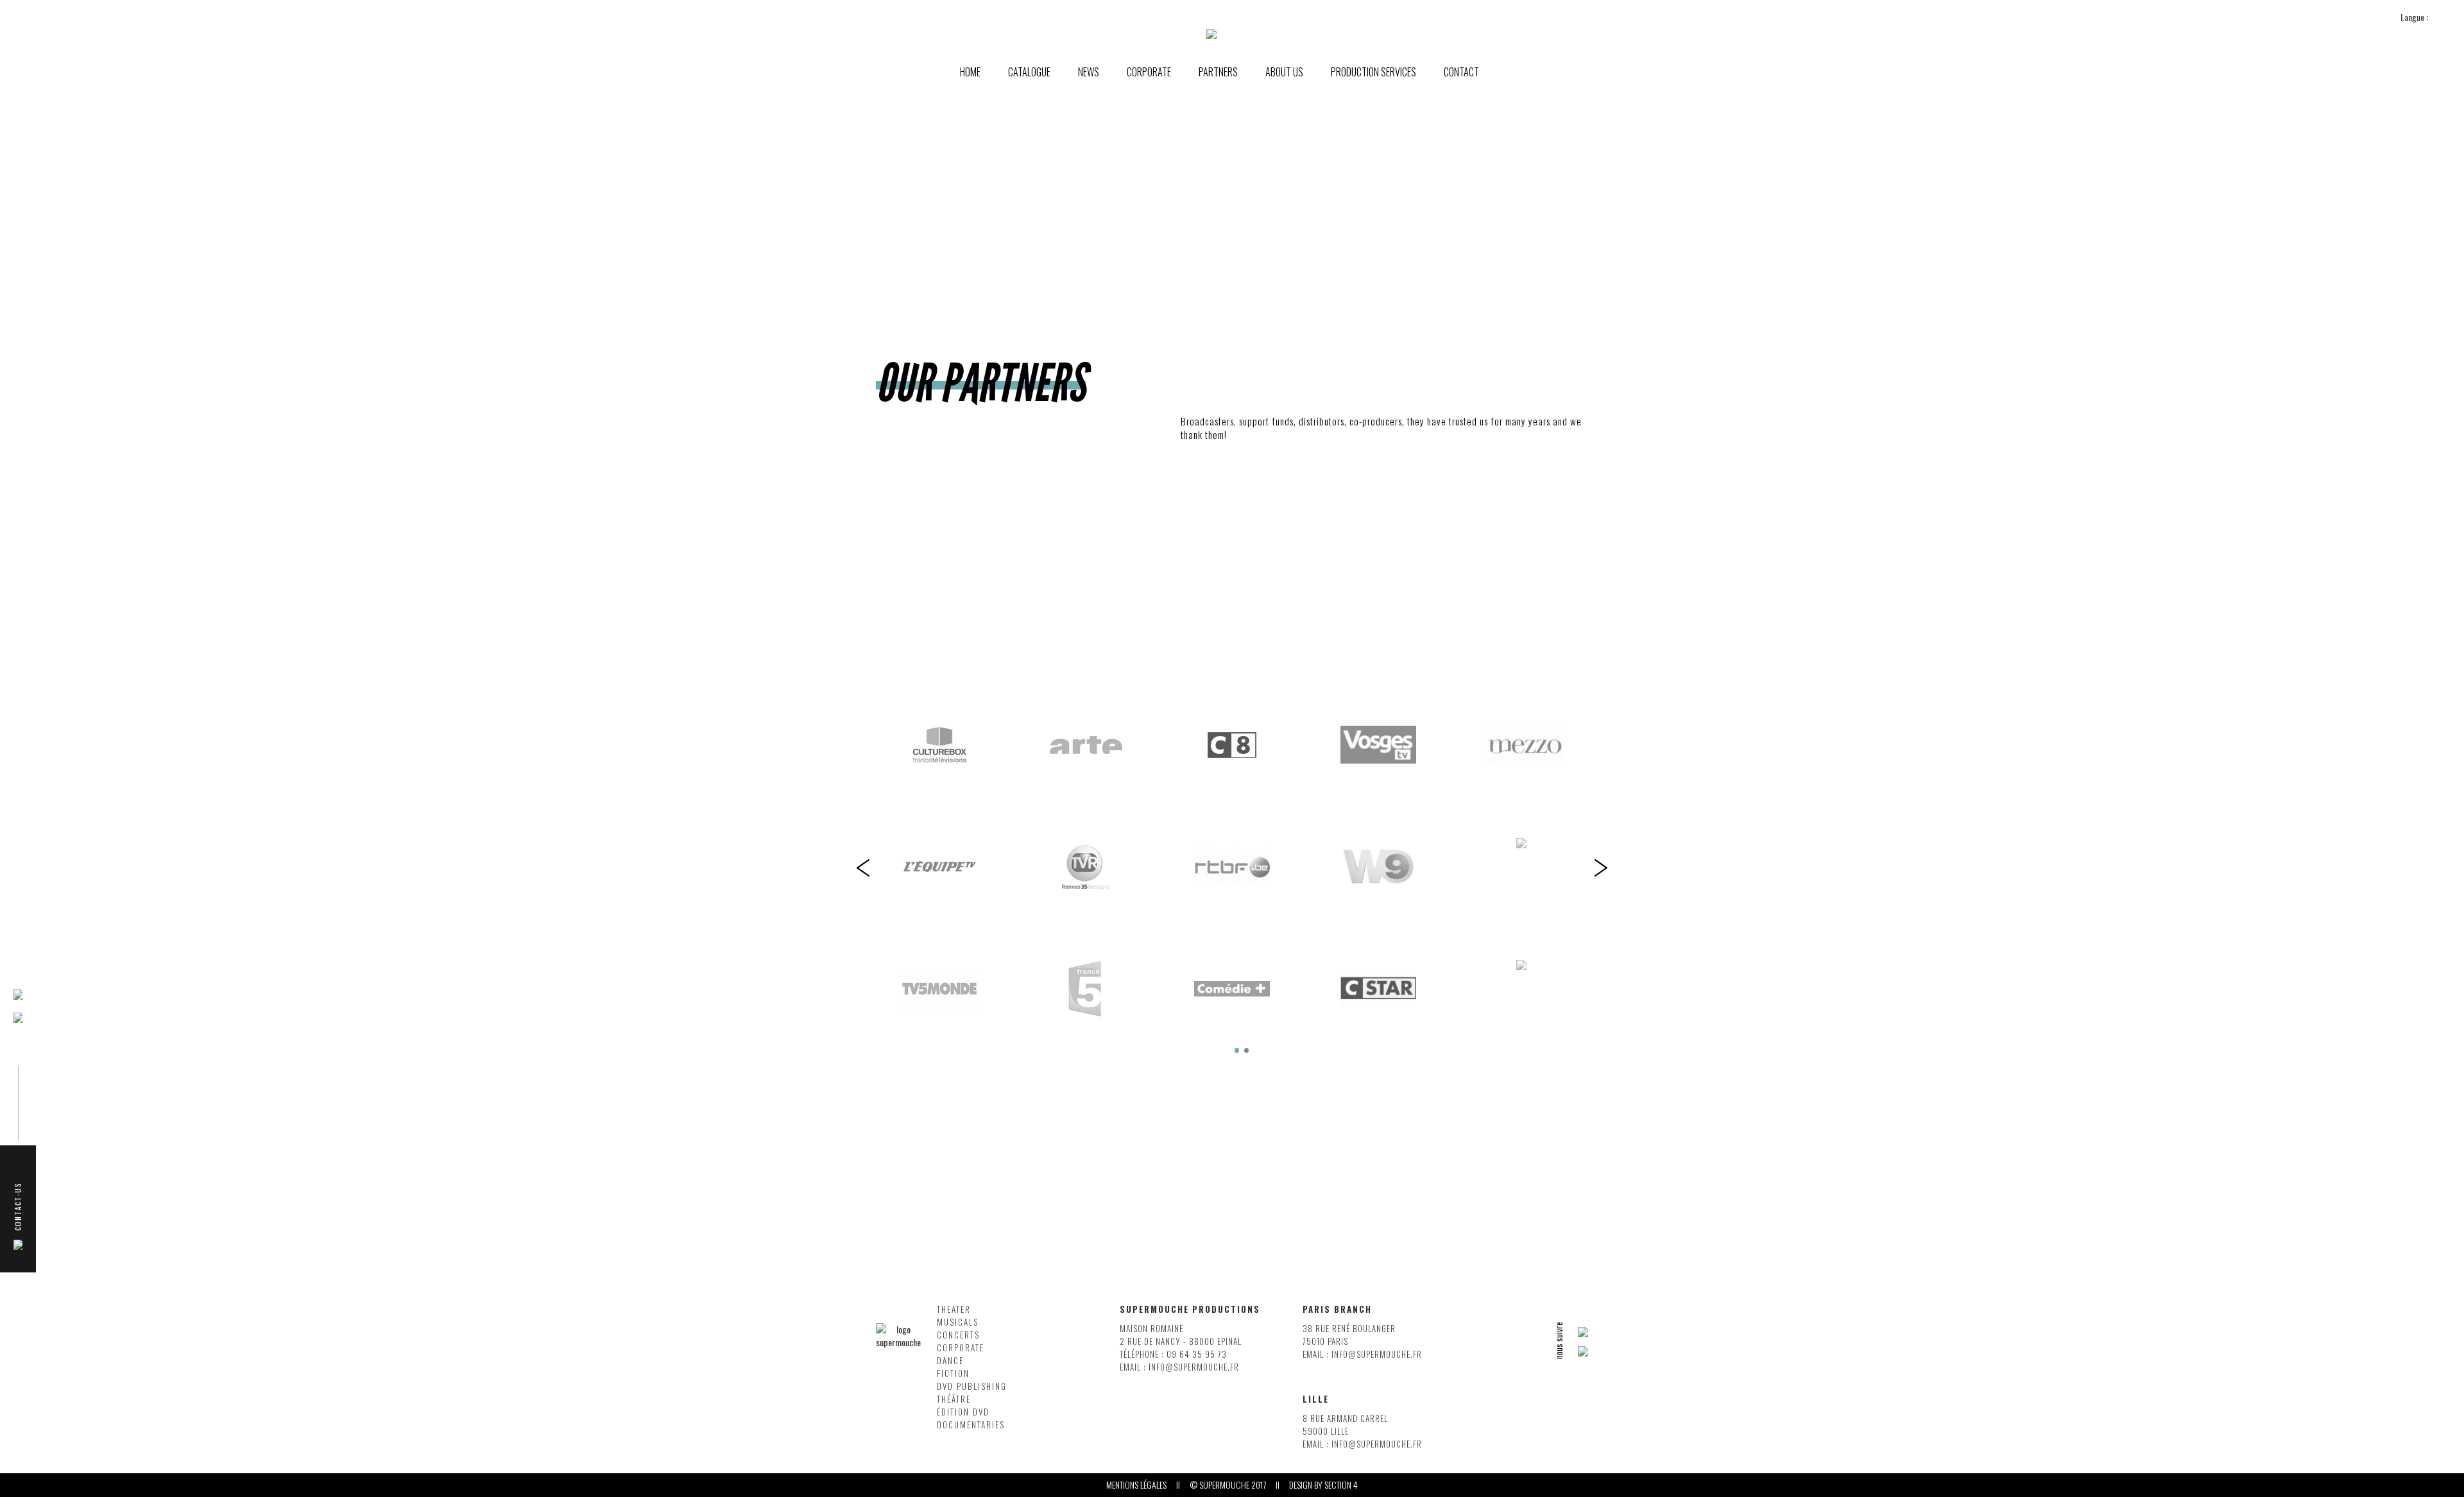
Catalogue (1029, 72)
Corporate (961, 1348)
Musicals (958, 1322)
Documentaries (971, 1425)
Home (970, 72)
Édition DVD (963, 1412)
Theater (954, 1309)
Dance (950, 1361)
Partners (1218, 72)
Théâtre (954, 1399)
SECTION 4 (1341, 1485)
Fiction (953, 1373)
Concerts (958, 1335)
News (1089, 72)
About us (1284, 72)
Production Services (1373, 72)
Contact (1461, 72)
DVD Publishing (972, 1386)
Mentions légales (1136, 1485)
